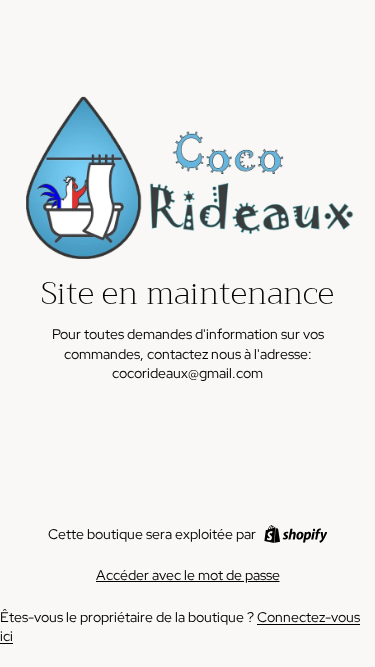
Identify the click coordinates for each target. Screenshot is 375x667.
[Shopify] (295, 534)
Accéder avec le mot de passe (188, 575)
